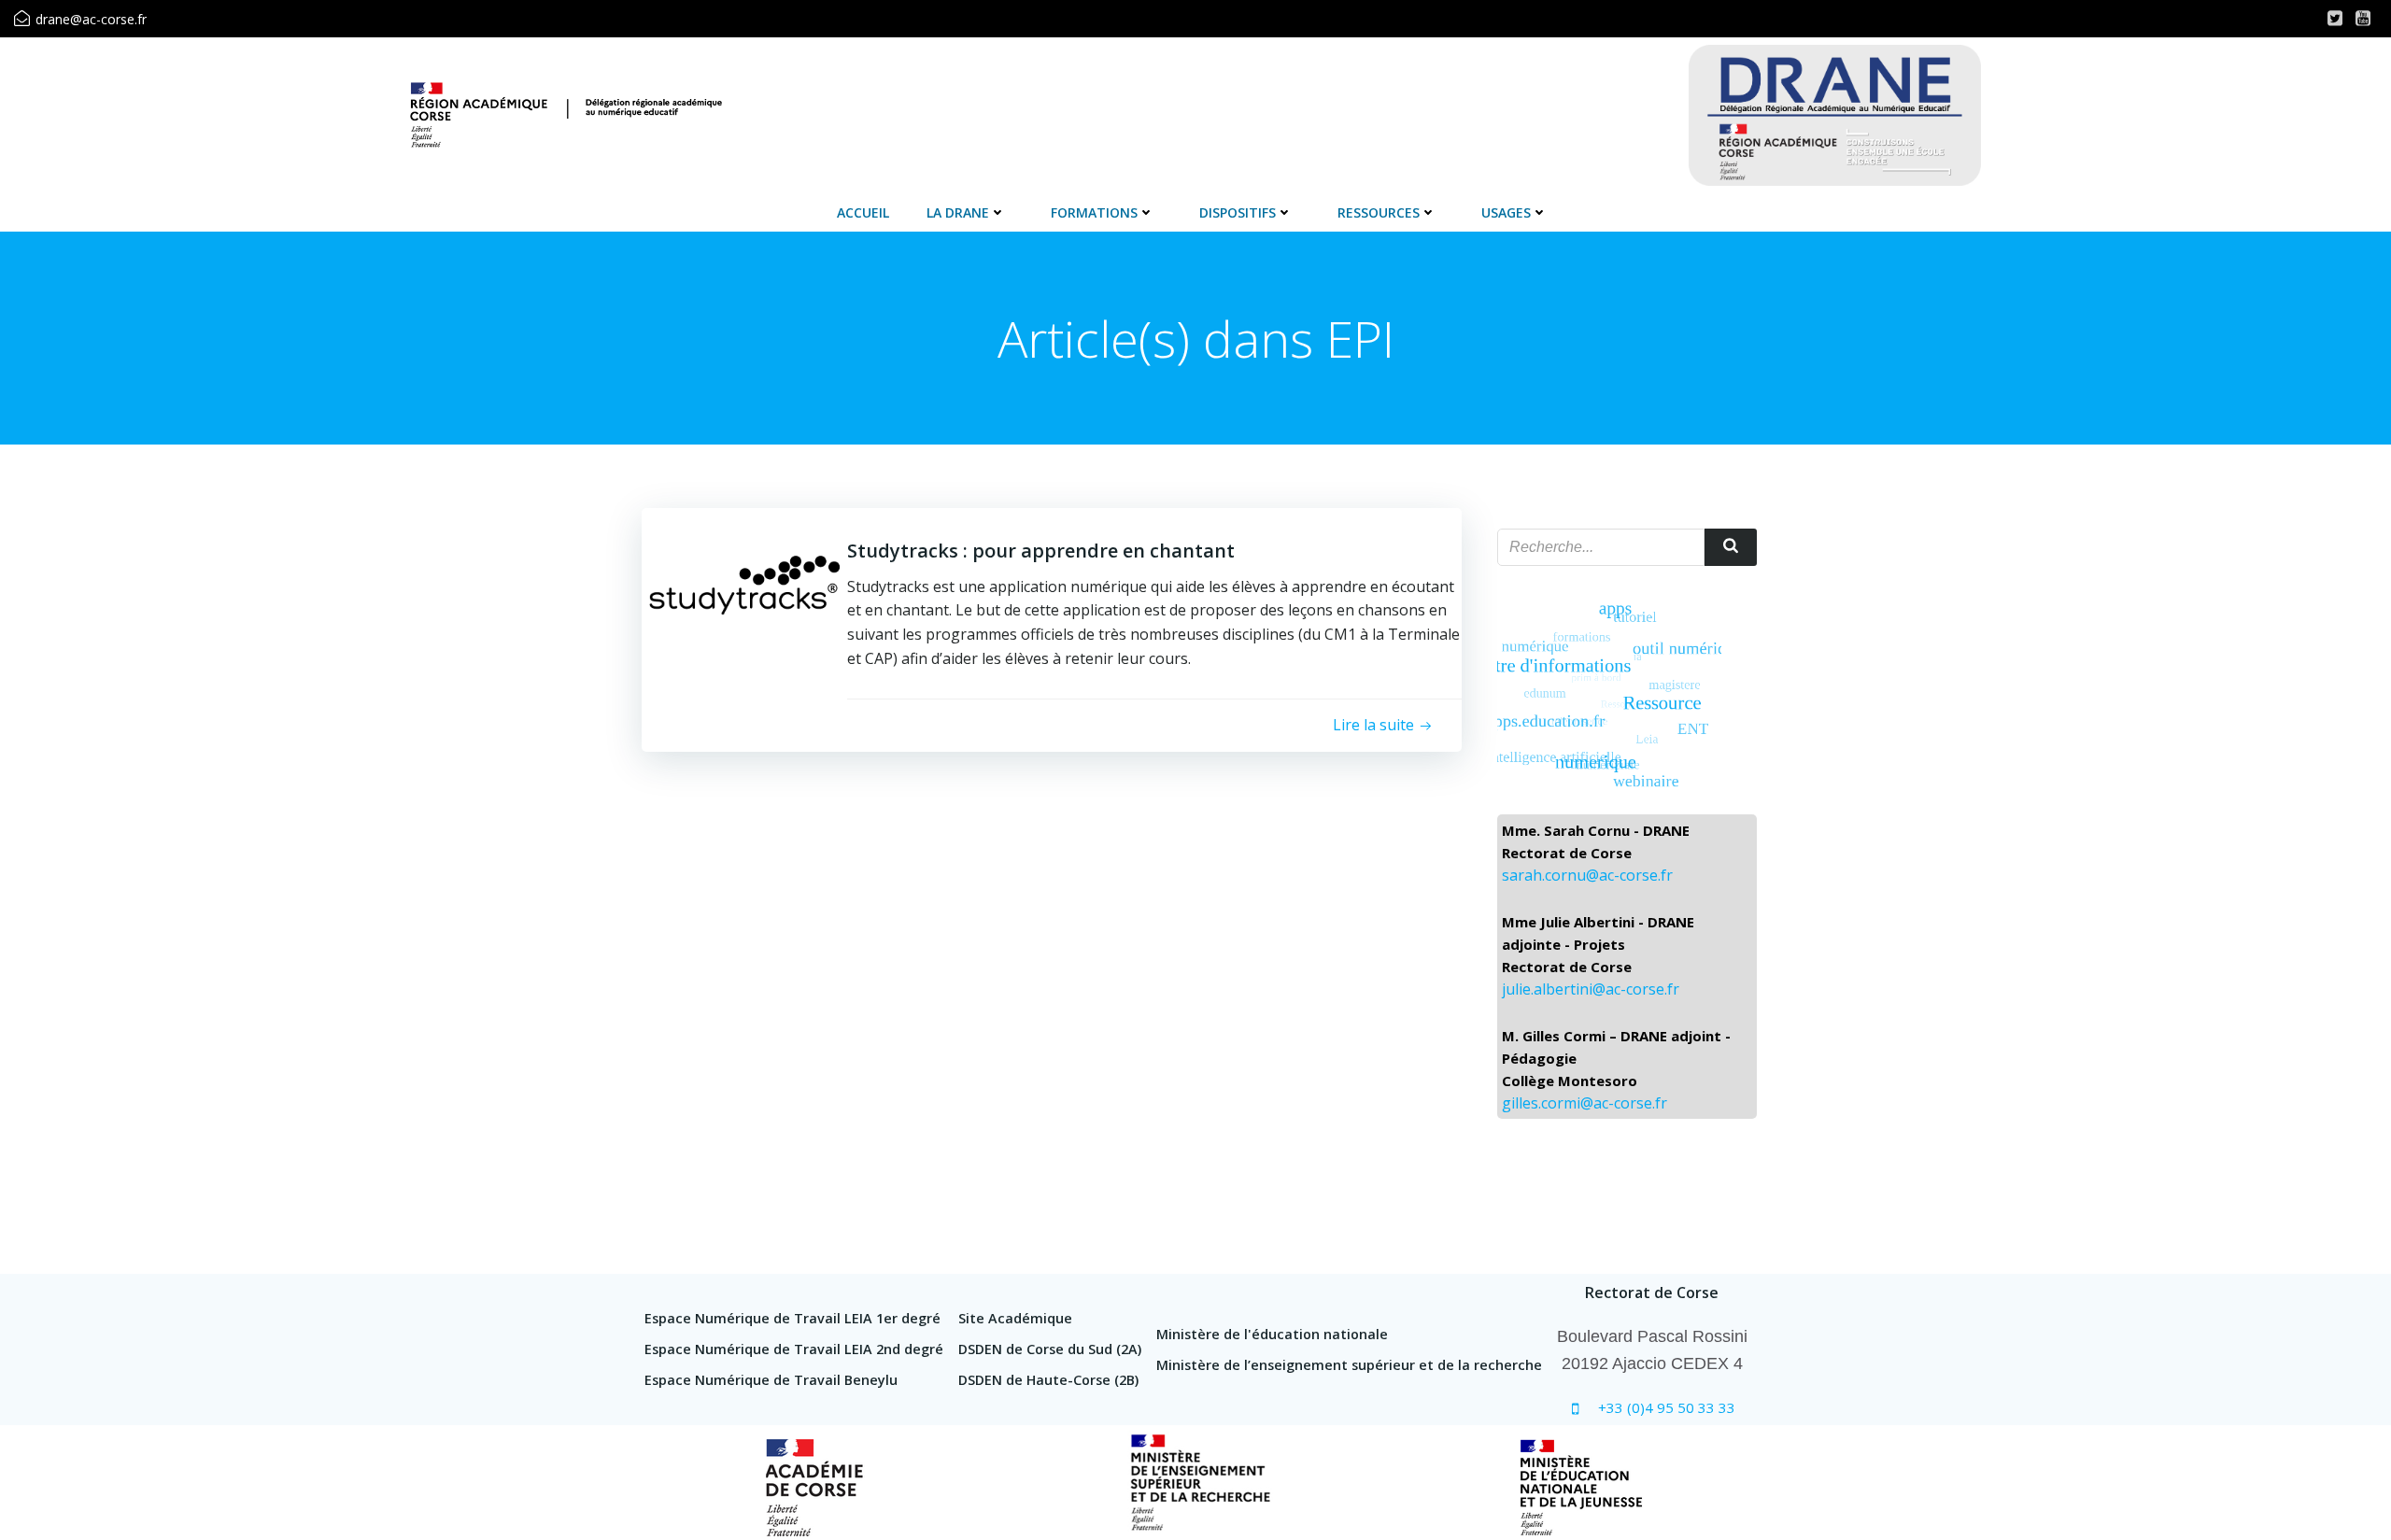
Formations (1094, 212)
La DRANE (958, 212)
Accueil (863, 212)
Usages (1506, 212)
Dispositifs (1238, 212)
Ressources (1379, 212)
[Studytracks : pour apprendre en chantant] (744, 584)
